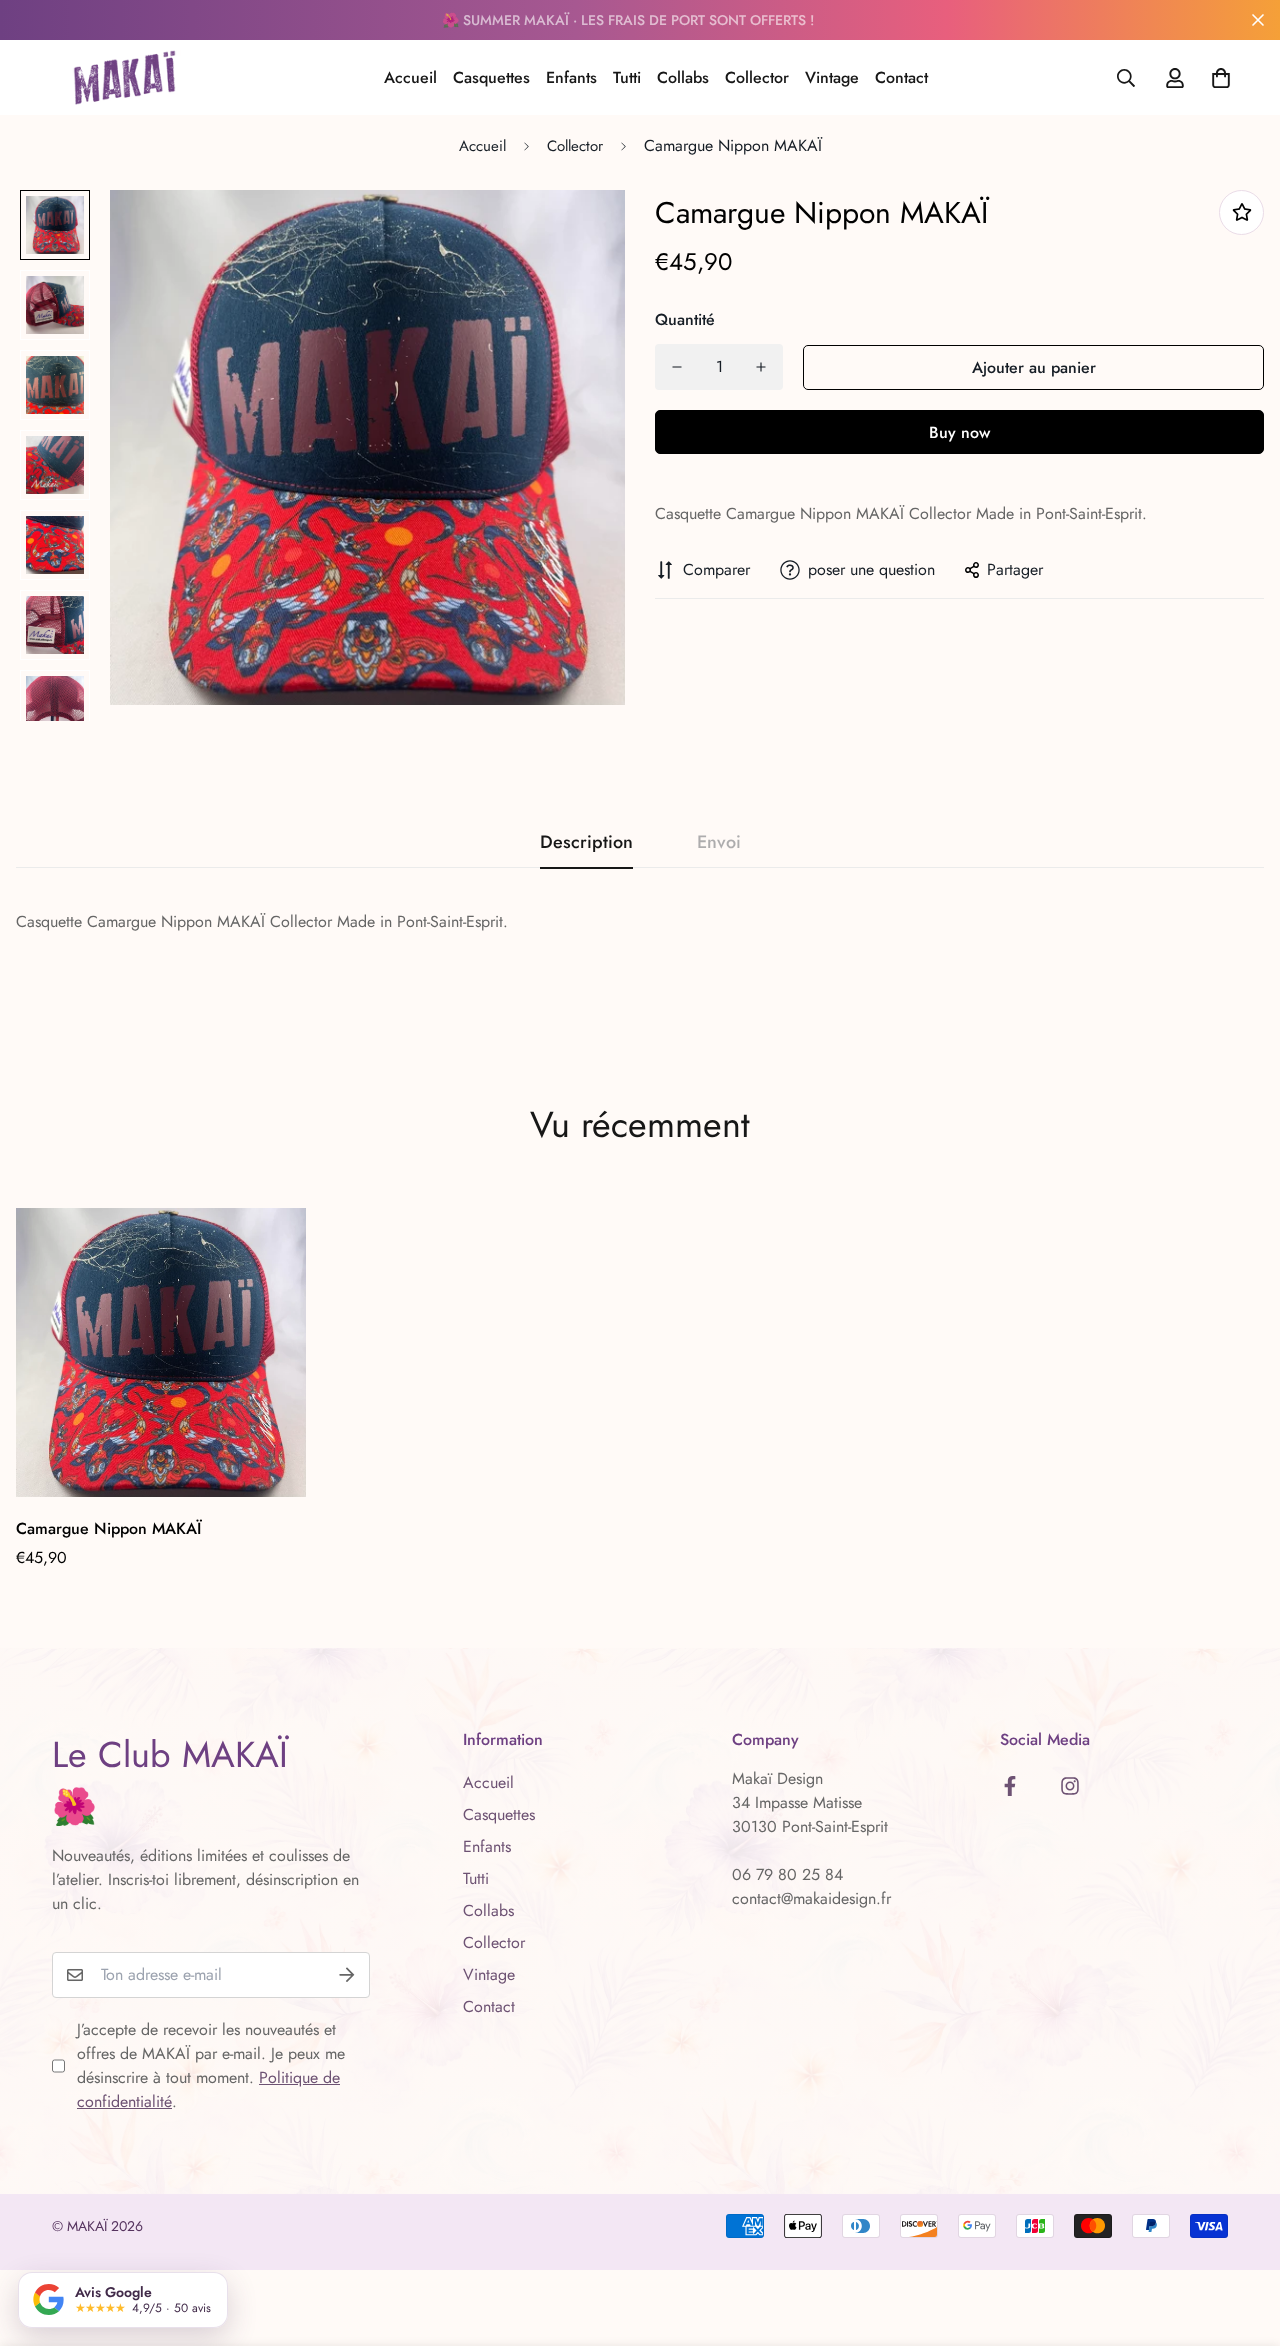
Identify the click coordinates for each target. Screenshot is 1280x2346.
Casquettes (491, 77)
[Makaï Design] (124, 77)
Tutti (627, 77)
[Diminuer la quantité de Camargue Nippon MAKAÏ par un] (677, 367)
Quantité (685, 319)
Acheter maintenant (959, 432)
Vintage (832, 77)
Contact (901, 77)
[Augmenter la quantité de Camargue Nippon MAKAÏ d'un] (761, 367)
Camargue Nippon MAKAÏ (108, 1528)
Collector (757, 77)
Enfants (571, 77)
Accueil (410, 77)
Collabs (683, 77)
